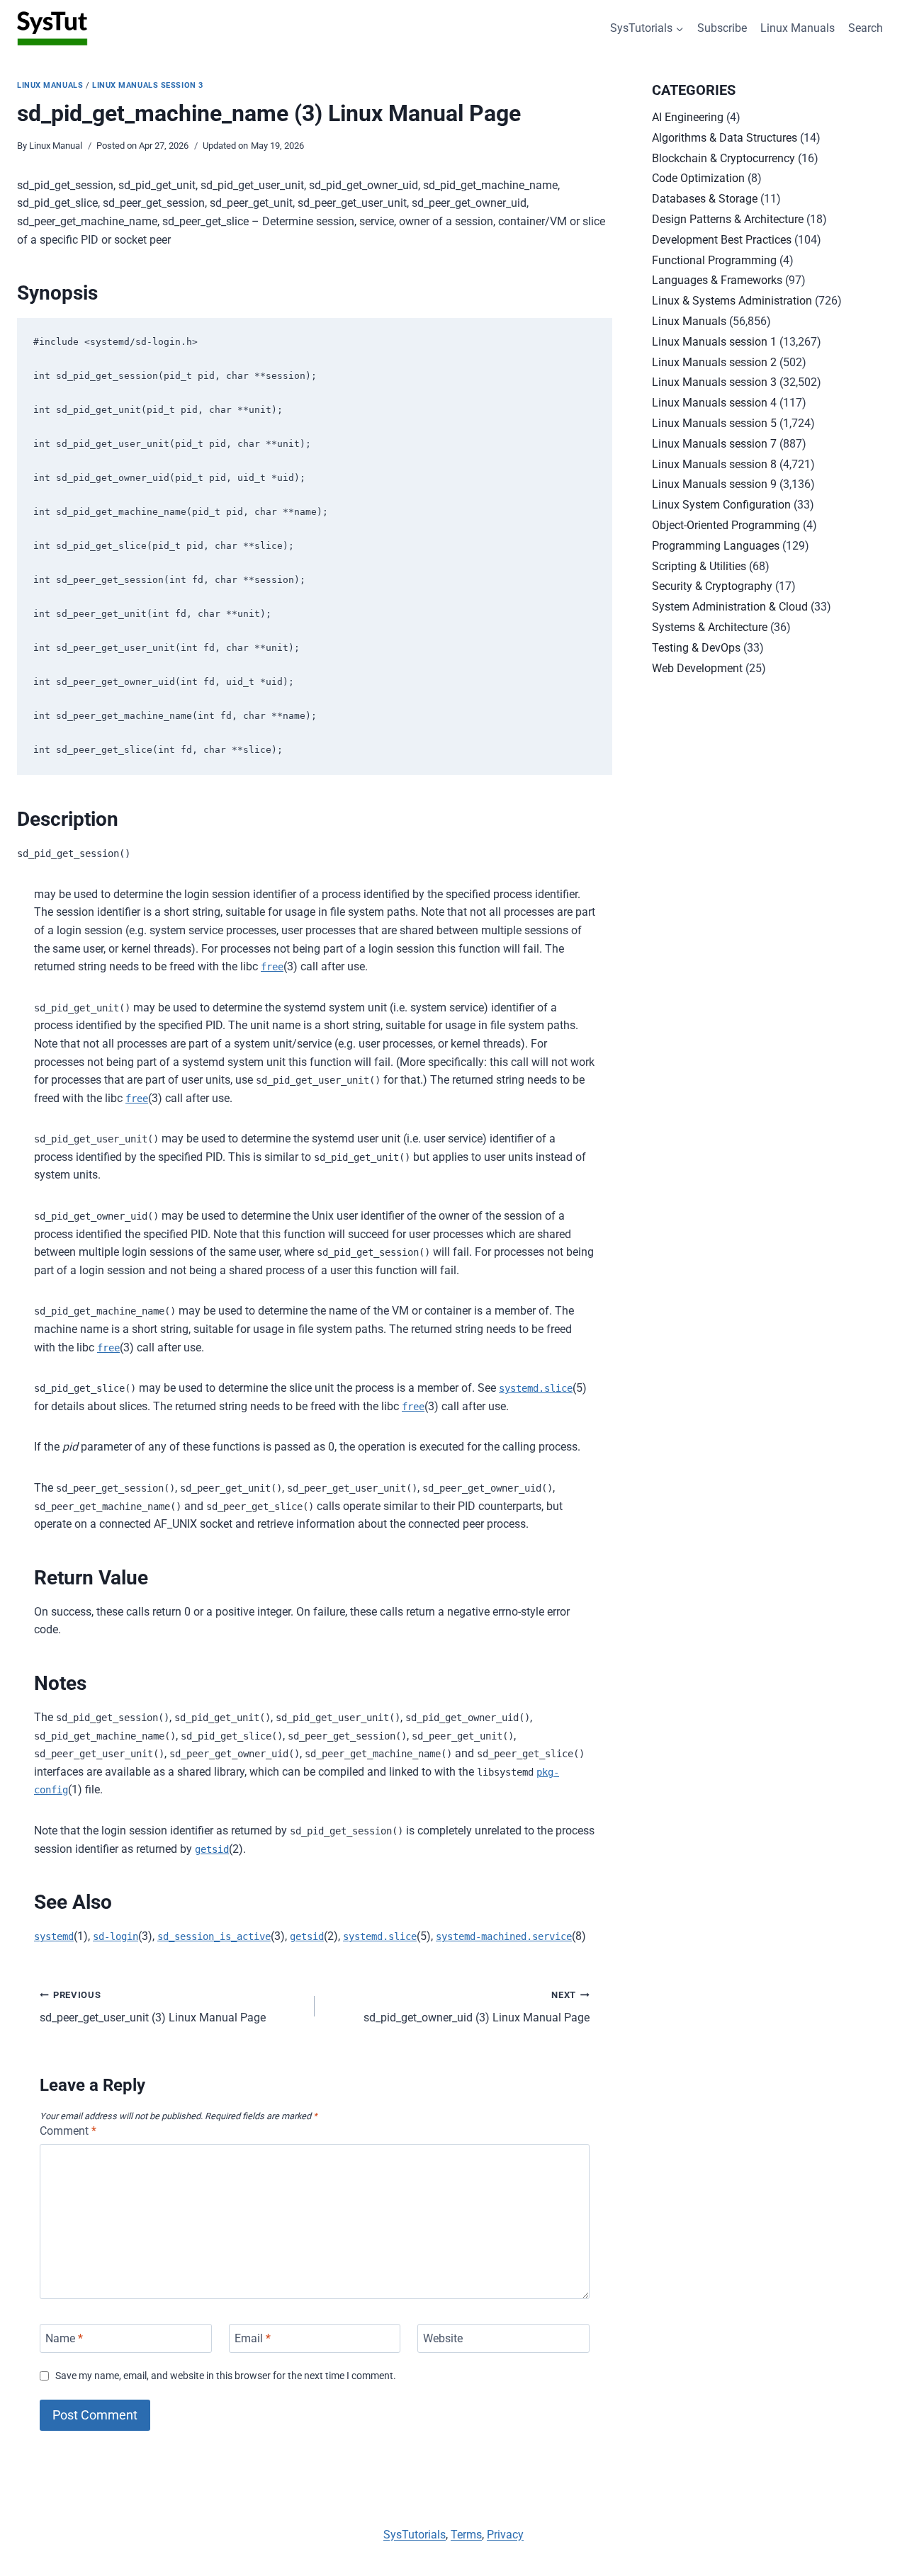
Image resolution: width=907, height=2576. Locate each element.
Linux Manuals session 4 (714, 403)
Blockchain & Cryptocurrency (723, 158)
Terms (466, 2535)
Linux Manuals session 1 (714, 342)
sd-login (116, 1936)
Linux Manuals (798, 28)
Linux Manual (56, 146)
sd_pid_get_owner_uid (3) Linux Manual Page (477, 2007)
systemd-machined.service (504, 1936)
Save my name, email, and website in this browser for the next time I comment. (226, 2376)
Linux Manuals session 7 (714, 444)
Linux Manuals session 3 (148, 85)
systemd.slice (536, 1388)
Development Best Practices (722, 240)
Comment (68, 2131)
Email (253, 2338)
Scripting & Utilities (699, 566)
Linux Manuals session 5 (714, 423)
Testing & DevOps (696, 648)
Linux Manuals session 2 (714, 362)
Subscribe (722, 28)
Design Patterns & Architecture (728, 219)
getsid (212, 1849)
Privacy (505, 2535)
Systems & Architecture (710, 627)
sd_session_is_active (214, 1936)
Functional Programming (714, 260)
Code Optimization (698, 178)
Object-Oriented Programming (726, 525)
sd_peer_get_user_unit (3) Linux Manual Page (153, 2007)
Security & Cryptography (712, 586)
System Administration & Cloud (730, 607)
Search (866, 28)
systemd (54, 1936)
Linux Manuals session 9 (714, 484)
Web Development (697, 668)
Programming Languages (716, 546)
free (272, 967)
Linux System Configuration (721, 505)
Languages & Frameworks (717, 280)
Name (64, 2338)
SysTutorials (415, 2535)
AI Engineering (688, 117)
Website (443, 2338)
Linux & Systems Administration (732, 301)
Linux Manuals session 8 (714, 464)
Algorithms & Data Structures (725, 138)
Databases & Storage (705, 199)
